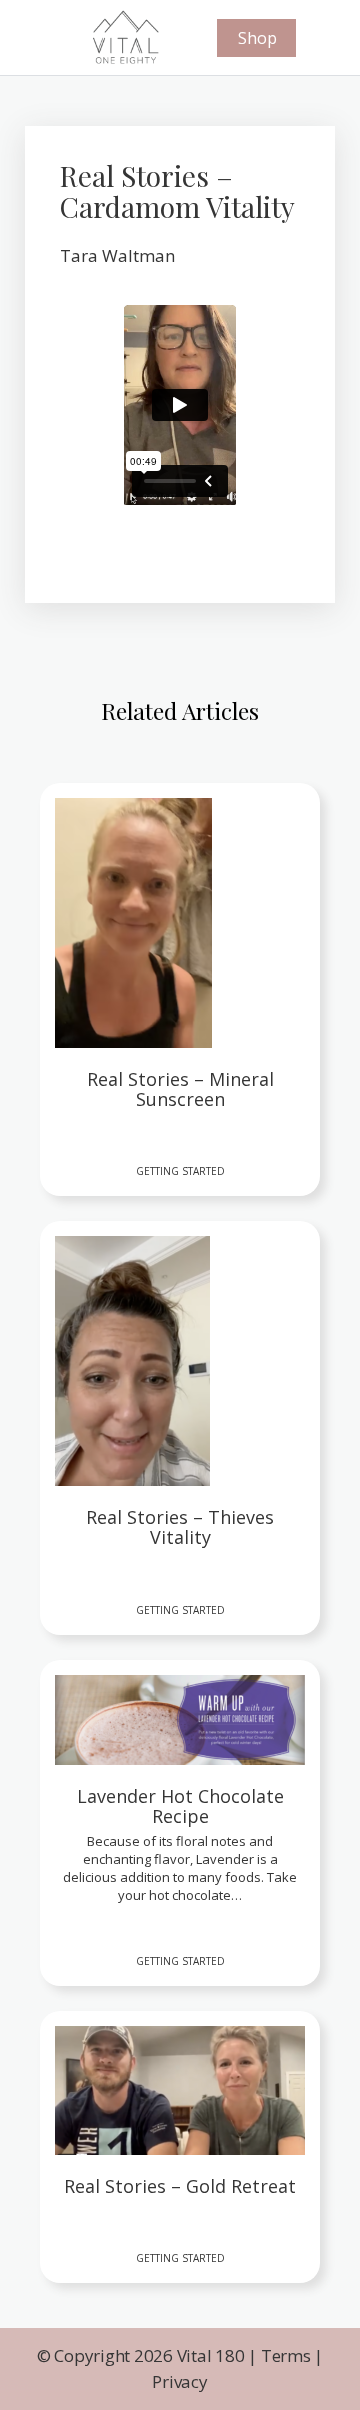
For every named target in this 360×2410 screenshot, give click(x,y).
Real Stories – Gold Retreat (180, 2187)
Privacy (179, 2381)
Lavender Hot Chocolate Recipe (180, 1807)
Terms (286, 2355)
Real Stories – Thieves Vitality (180, 1528)
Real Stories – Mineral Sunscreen (180, 1090)
